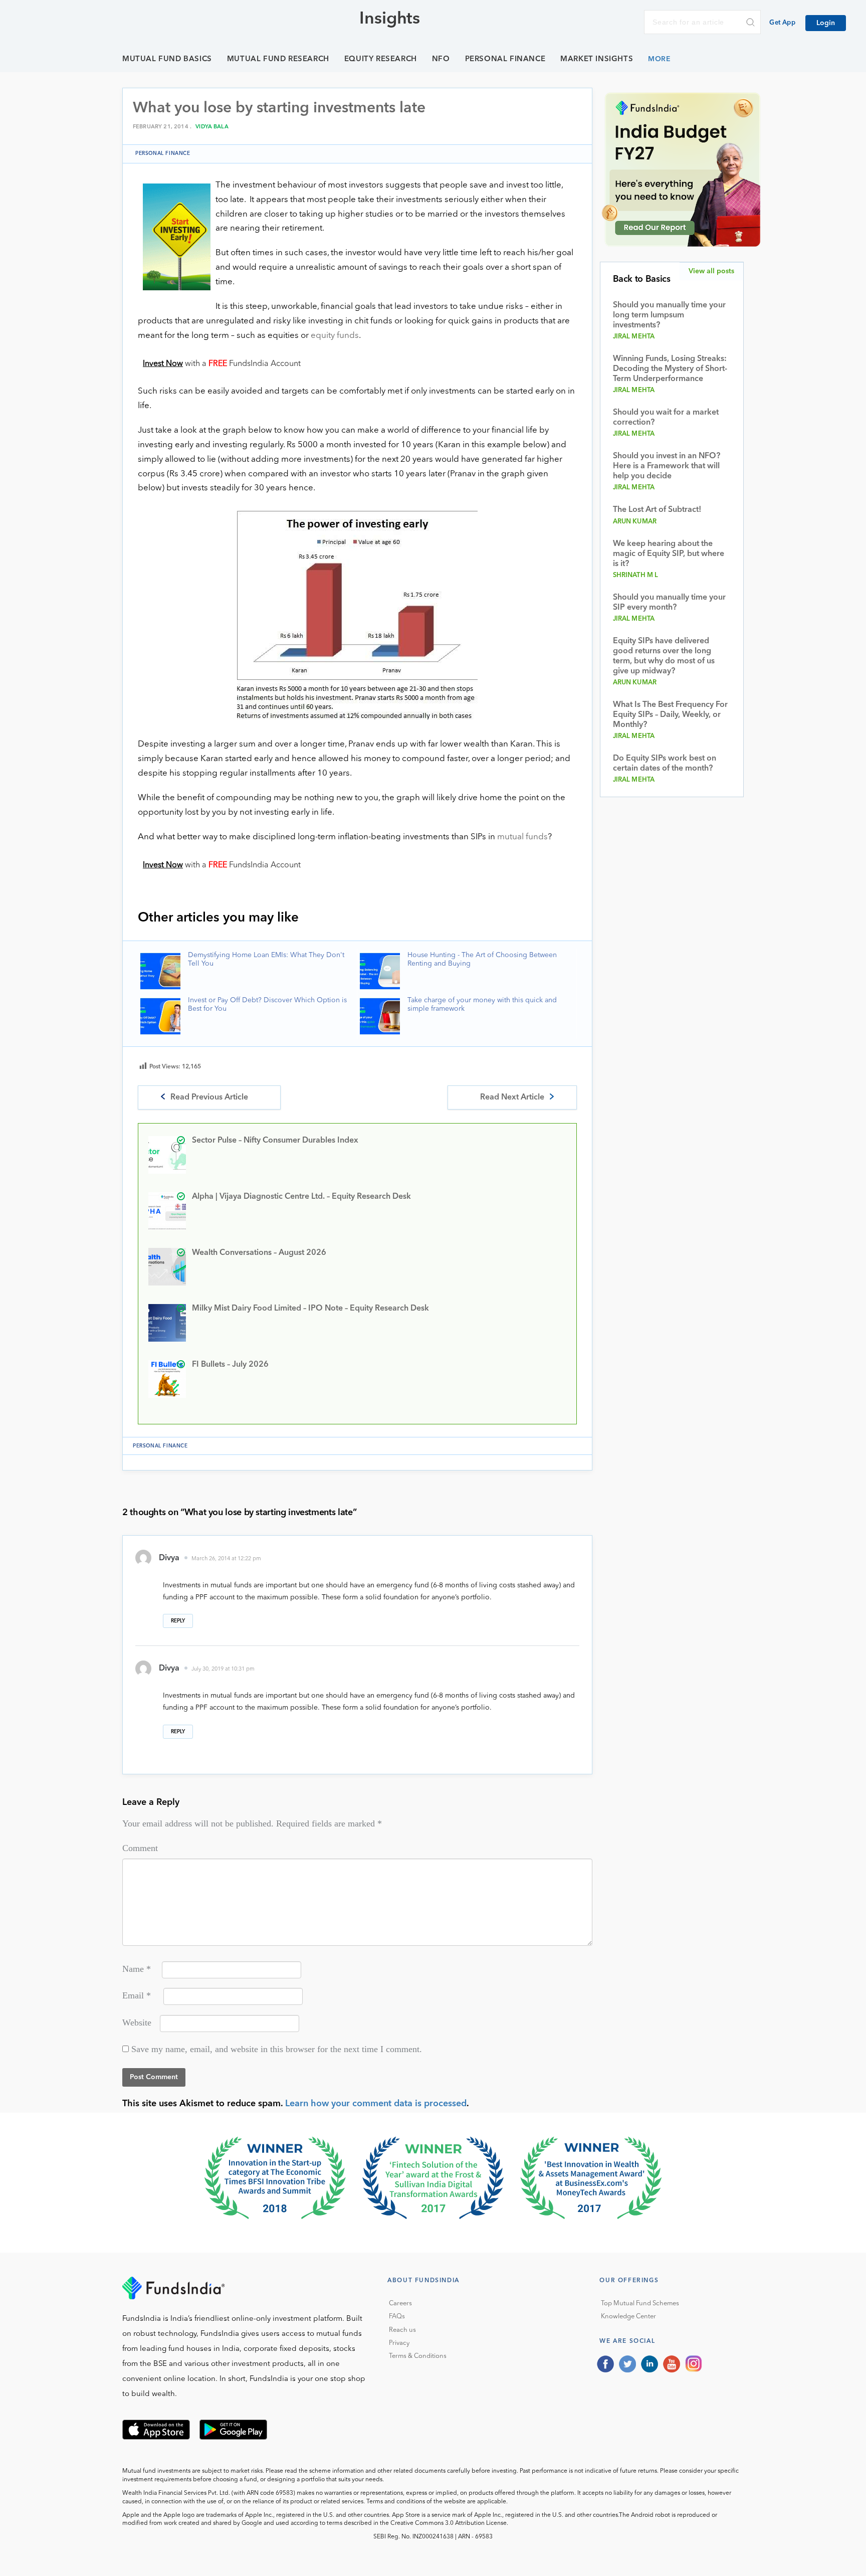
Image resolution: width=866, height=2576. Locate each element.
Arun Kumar (635, 522)
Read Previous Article (209, 1097)
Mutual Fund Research (278, 59)
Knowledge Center (628, 2317)
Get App (782, 23)
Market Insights (597, 59)
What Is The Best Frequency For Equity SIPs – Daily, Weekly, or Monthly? (670, 715)
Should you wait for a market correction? (666, 418)
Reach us (402, 2330)
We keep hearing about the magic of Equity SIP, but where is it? (669, 554)
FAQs (397, 2317)
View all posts (711, 271)
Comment (140, 1848)
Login (826, 23)
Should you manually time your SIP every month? (669, 603)
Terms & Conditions (418, 2356)
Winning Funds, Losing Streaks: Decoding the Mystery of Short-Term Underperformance (670, 369)
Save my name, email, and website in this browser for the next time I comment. (277, 2049)
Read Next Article (512, 1097)
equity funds (335, 336)
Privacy (399, 2343)
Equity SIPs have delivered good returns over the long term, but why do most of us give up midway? (664, 656)
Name (137, 1969)
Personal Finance (505, 59)
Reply (178, 1621)
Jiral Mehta (634, 337)
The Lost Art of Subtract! (657, 510)
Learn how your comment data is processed (376, 2104)
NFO (441, 59)
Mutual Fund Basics (167, 59)
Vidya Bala (212, 127)
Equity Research (381, 59)
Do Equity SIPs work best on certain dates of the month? (665, 764)
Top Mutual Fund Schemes (640, 2304)
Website (137, 2022)
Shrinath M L (636, 575)
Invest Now (163, 364)
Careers (400, 2304)
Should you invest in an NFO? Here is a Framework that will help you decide (667, 466)
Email (137, 1995)
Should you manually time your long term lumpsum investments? (669, 315)
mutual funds (522, 837)
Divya (169, 1558)
